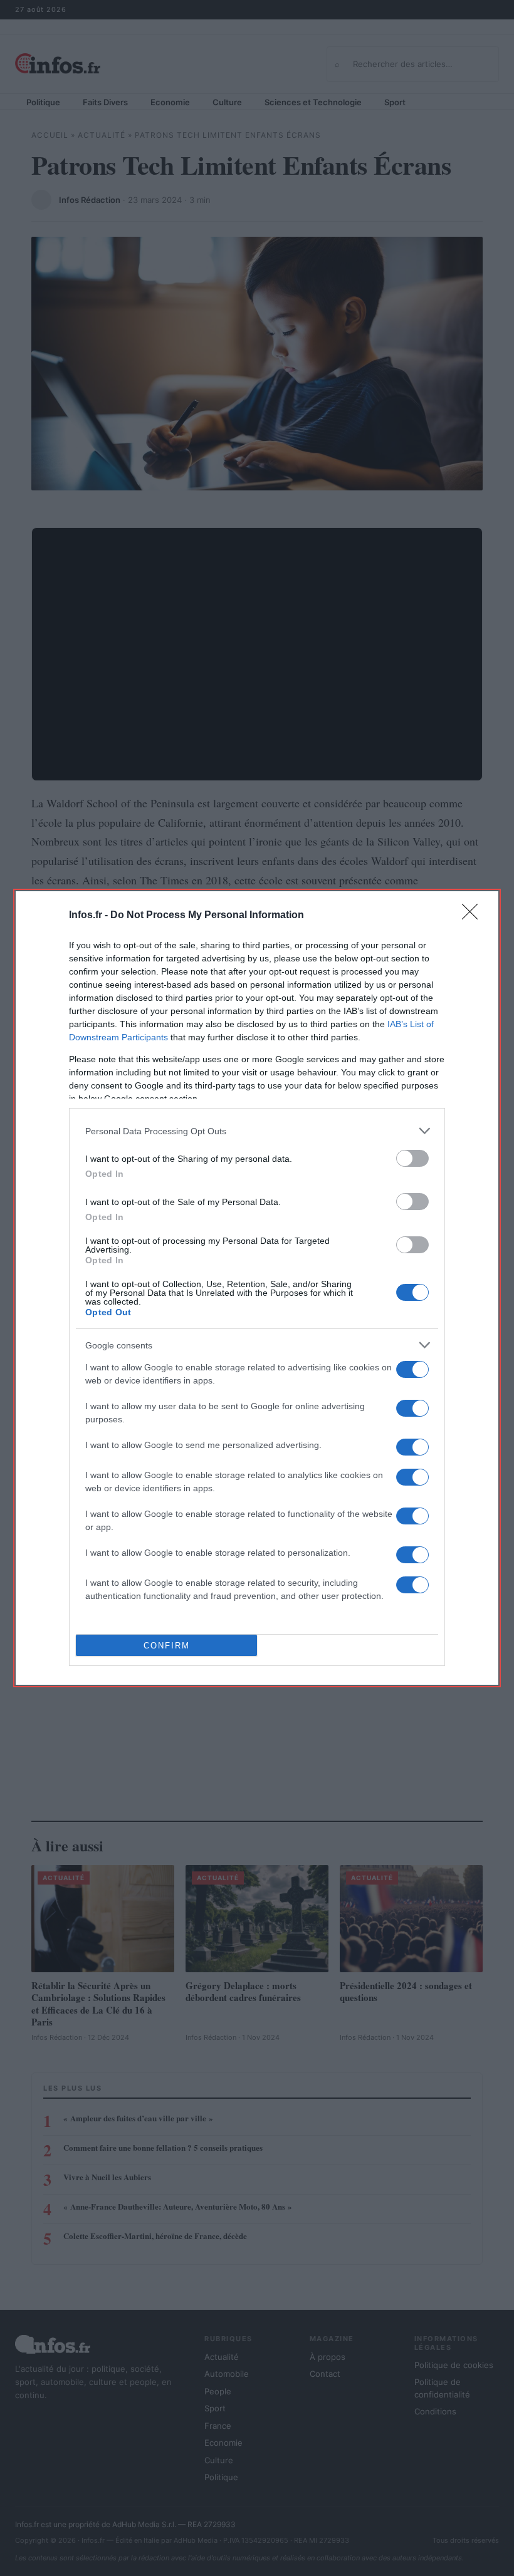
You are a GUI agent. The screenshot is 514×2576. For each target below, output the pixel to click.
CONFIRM (167, 1646)
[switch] (412, 1158)
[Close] (474, 916)
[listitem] (257, 1131)
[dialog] (257, 1288)
